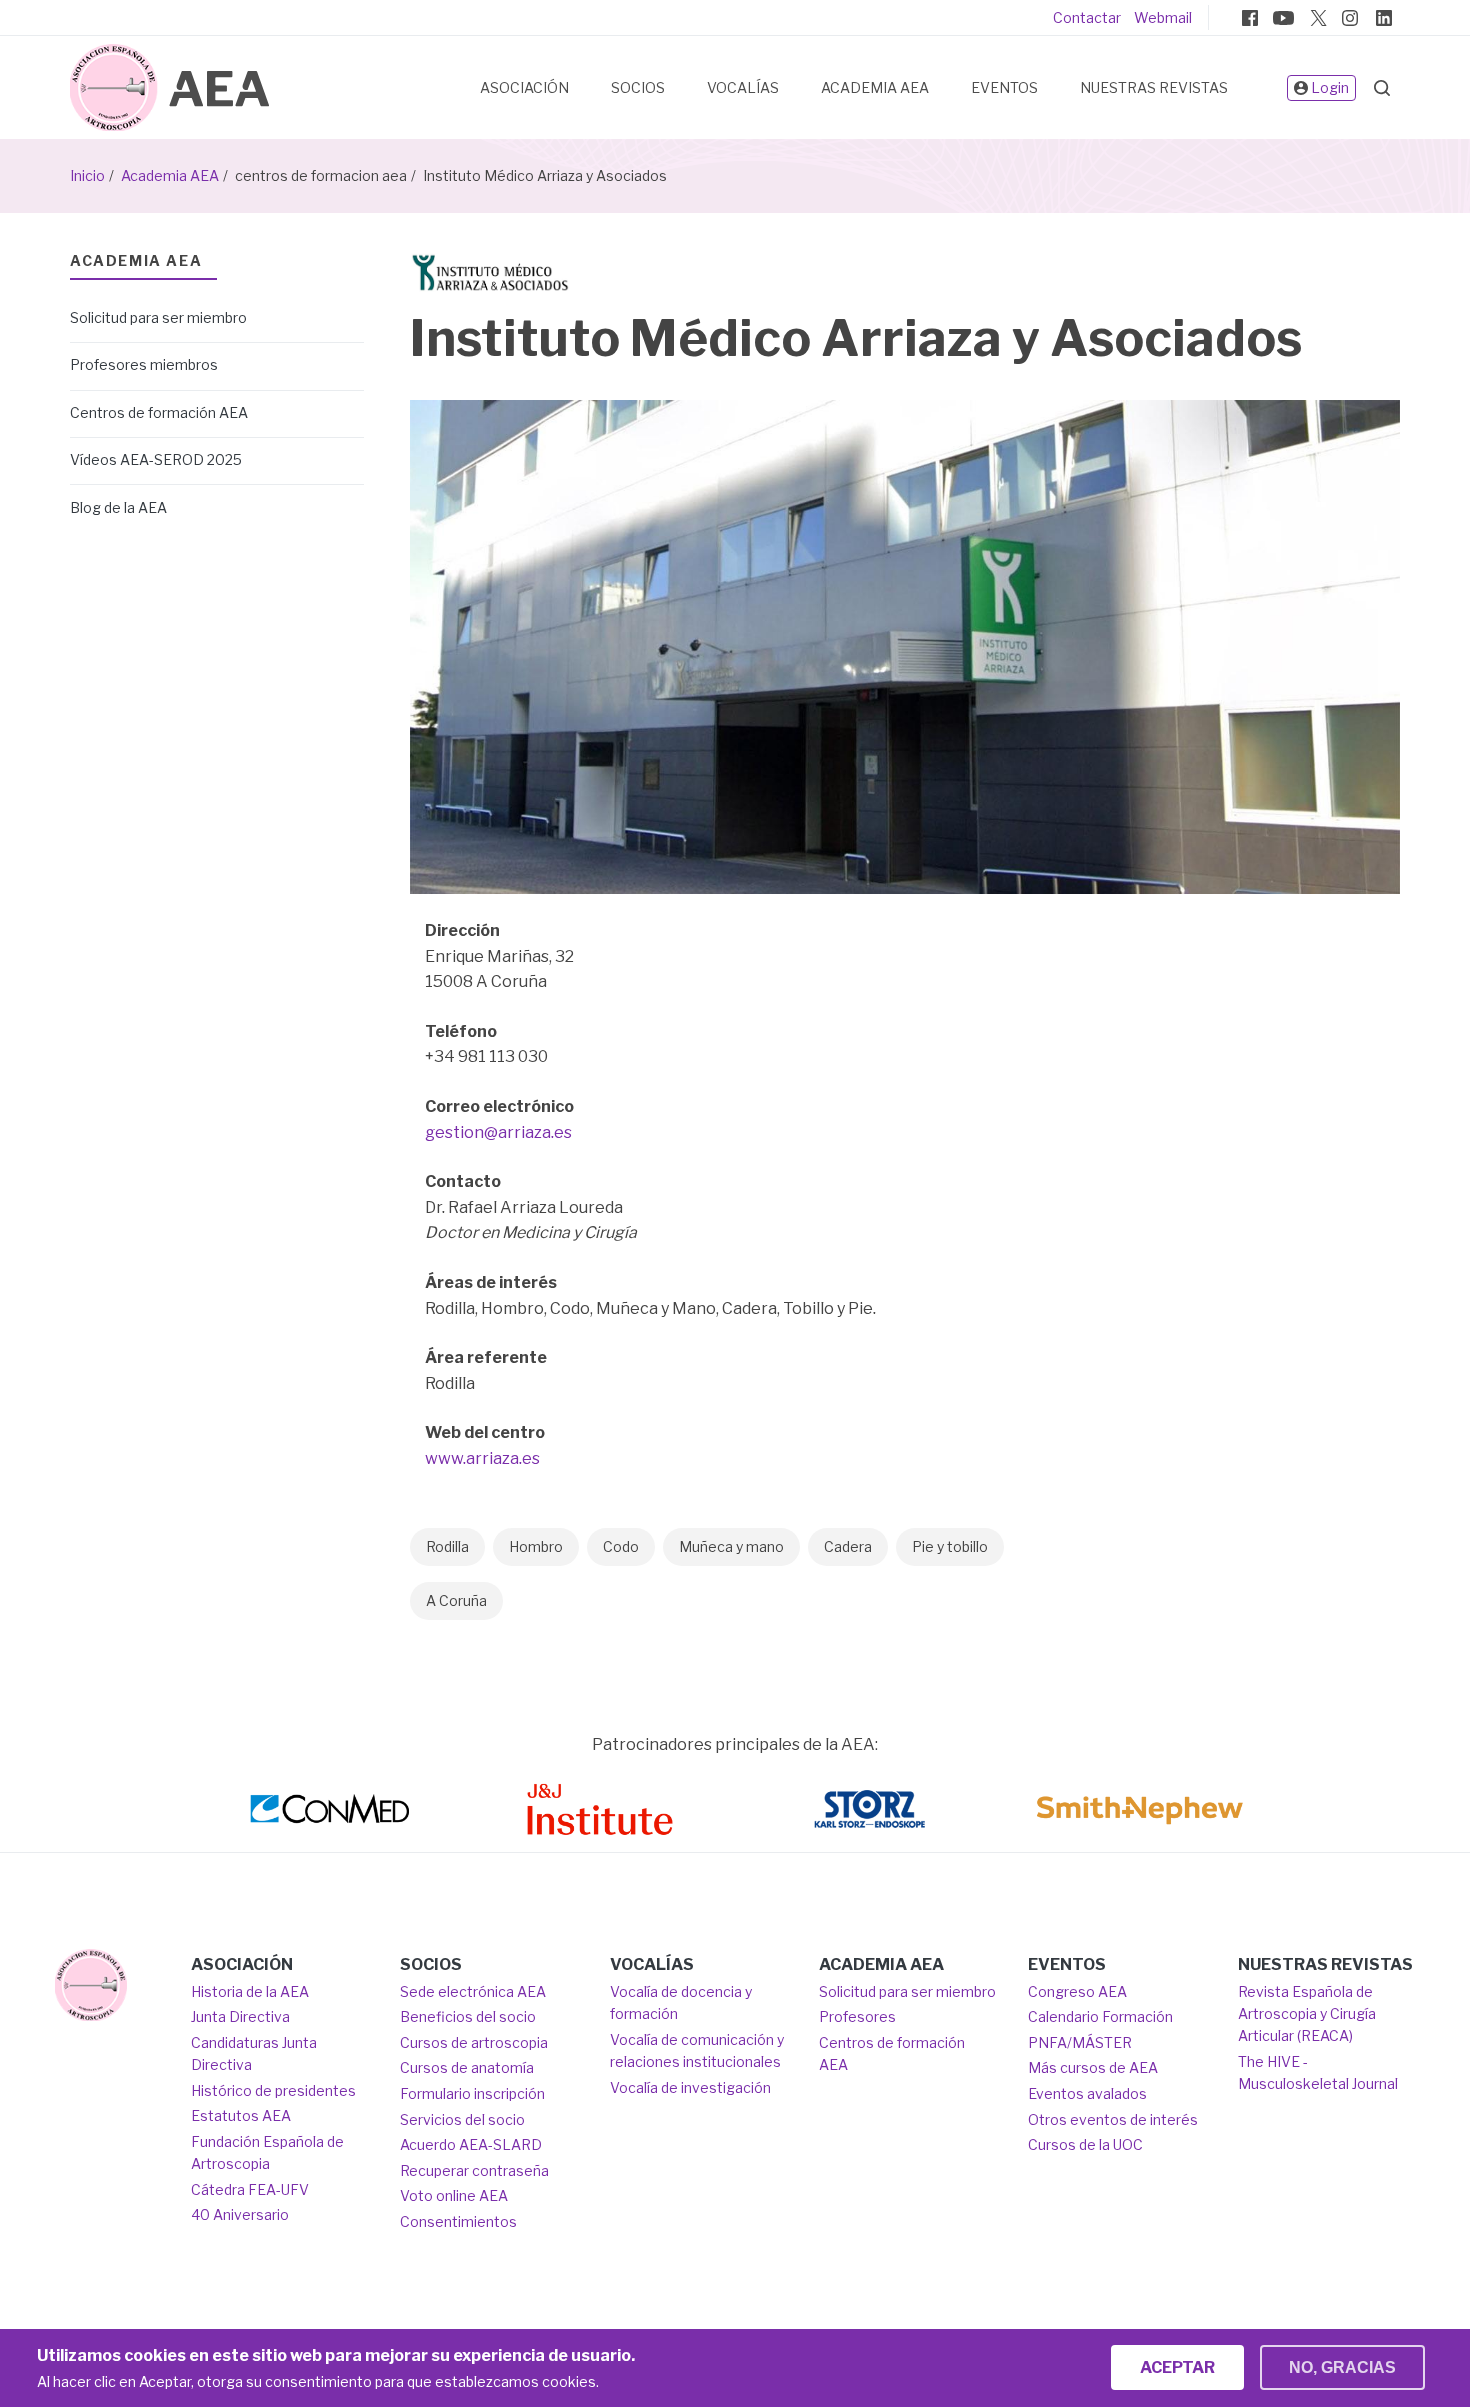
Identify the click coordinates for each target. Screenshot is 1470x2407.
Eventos (1004, 87)
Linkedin (1384, 18)
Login (1330, 87)
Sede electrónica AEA (473, 1991)
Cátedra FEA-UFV (250, 2189)
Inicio (87, 175)
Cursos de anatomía (467, 2067)
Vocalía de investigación (690, 2087)
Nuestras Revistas (1154, 87)
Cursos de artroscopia (474, 2042)
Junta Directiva (240, 2016)
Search (1382, 88)
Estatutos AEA (241, 2115)
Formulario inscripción (472, 2093)
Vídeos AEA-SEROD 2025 (156, 459)
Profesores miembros (144, 364)
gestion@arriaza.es (498, 1132)
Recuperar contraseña (474, 2170)
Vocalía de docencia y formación (681, 2002)
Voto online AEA (454, 2195)
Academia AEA (875, 87)
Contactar (1087, 17)
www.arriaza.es (482, 1458)
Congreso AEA (1077, 1991)
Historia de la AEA (250, 1991)
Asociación (524, 87)
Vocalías (743, 87)
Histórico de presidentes (273, 2090)
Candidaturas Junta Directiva (254, 2053)
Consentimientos (458, 2221)
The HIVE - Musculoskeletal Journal (1318, 2072)
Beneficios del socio (468, 2016)
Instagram (1350, 18)
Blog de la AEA (118, 507)
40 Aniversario (240, 2214)
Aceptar (1177, 2367)
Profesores (857, 2016)
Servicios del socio (462, 2119)
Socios (638, 87)
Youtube (1283, 18)
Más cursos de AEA (1093, 2067)
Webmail (1163, 17)
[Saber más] (91, 1985)
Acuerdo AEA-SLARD (471, 2144)
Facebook (1250, 18)
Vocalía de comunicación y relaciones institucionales (697, 2050)
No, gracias (1342, 2367)
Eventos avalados (1087, 2093)
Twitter (1317, 18)
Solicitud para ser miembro (158, 317)
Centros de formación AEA (159, 412)
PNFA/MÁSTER (1080, 2042)
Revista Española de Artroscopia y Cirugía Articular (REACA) (1307, 2014)
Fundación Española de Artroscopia (267, 2152)
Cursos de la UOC (1085, 2144)
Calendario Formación (1100, 2016)
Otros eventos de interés (1113, 2119)
